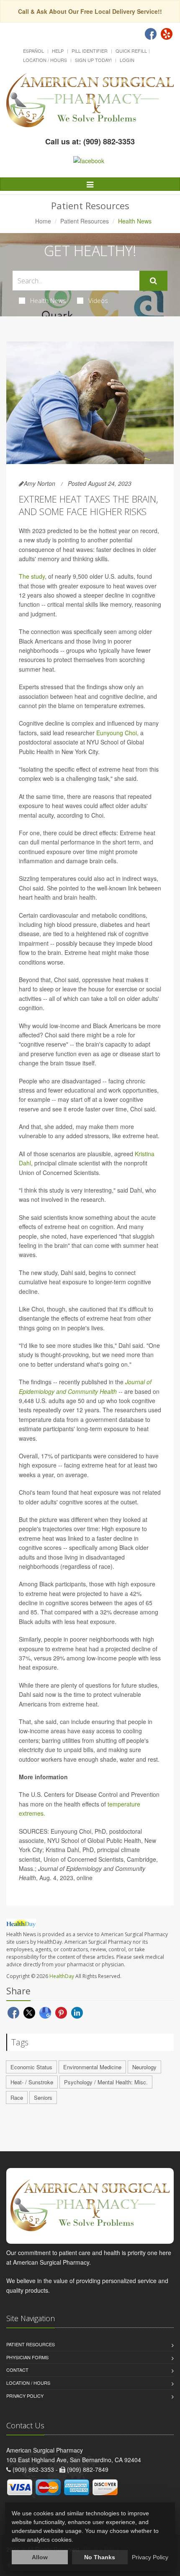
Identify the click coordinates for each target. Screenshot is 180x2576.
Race (17, 2097)
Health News (48, 300)
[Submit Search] (153, 281)
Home (43, 221)
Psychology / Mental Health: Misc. (106, 2082)
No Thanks (100, 2557)
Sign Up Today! (93, 60)
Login (127, 60)
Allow (40, 2557)
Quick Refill (131, 51)
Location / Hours (45, 60)
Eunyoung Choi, (117, 733)
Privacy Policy (25, 2396)
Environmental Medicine (92, 2067)
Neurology (144, 2067)
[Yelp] (167, 34)
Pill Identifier (90, 51)
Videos (98, 300)
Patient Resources (85, 221)
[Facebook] (151, 34)
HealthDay (62, 1976)
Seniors (43, 2097)
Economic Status (31, 2067)
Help (58, 51)
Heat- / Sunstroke (32, 2082)
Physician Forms (27, 2357)
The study (32, 576)
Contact (17, 2370)
